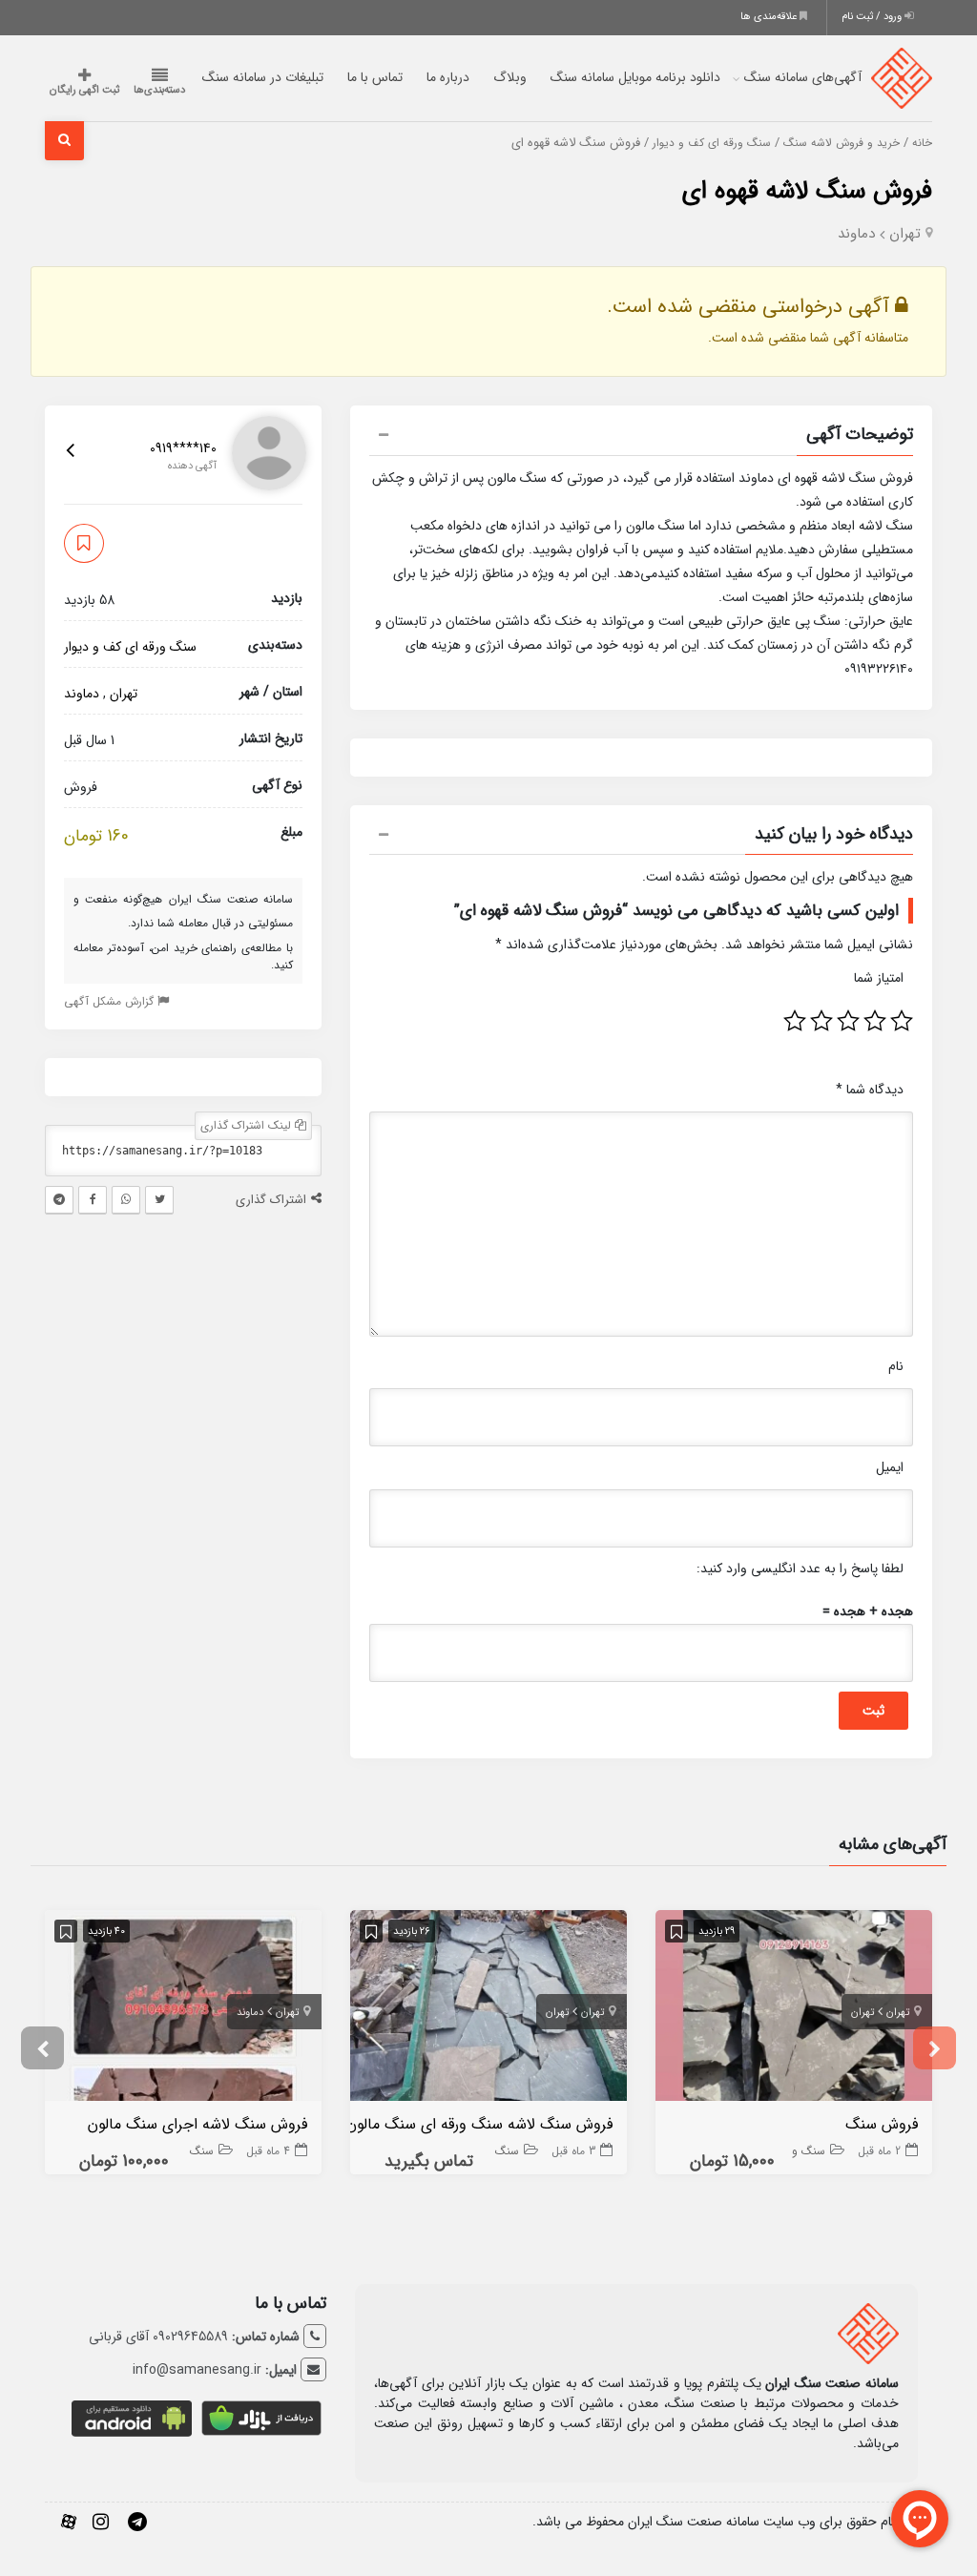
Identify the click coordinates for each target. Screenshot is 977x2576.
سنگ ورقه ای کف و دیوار (712, 143)
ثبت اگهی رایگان (84, 90)
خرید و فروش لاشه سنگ (842, 143)
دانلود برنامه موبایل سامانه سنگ (635, 77)
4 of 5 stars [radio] (821, 1021)
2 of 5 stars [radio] (875, 1021)
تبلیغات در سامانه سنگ (263, 77)
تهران (905, 234)
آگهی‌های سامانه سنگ (803, 77)
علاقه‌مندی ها (770, 17)
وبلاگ (510, 77)
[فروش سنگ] (794, 2009)
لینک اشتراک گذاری (248, 1125)
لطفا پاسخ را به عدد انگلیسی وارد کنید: (800, 1568)
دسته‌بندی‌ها (159, 90)
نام (896, 1366)
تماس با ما (375, 77)
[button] (641, 437)
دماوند (856, 234)
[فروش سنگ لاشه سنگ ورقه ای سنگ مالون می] (488, 2009)
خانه (922, 143)
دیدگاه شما (870, 1090)
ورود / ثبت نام (873, 17)
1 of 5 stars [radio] (902, 1021)
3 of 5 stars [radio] (848, 1021)
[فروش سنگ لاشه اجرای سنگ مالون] (183, 2009)
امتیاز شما (879, 978)
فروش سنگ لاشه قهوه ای (807, 191)
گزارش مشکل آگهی (111, 1001)
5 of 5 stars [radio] (795, 1021)
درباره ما (448, 77)
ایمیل (890, 1467)
